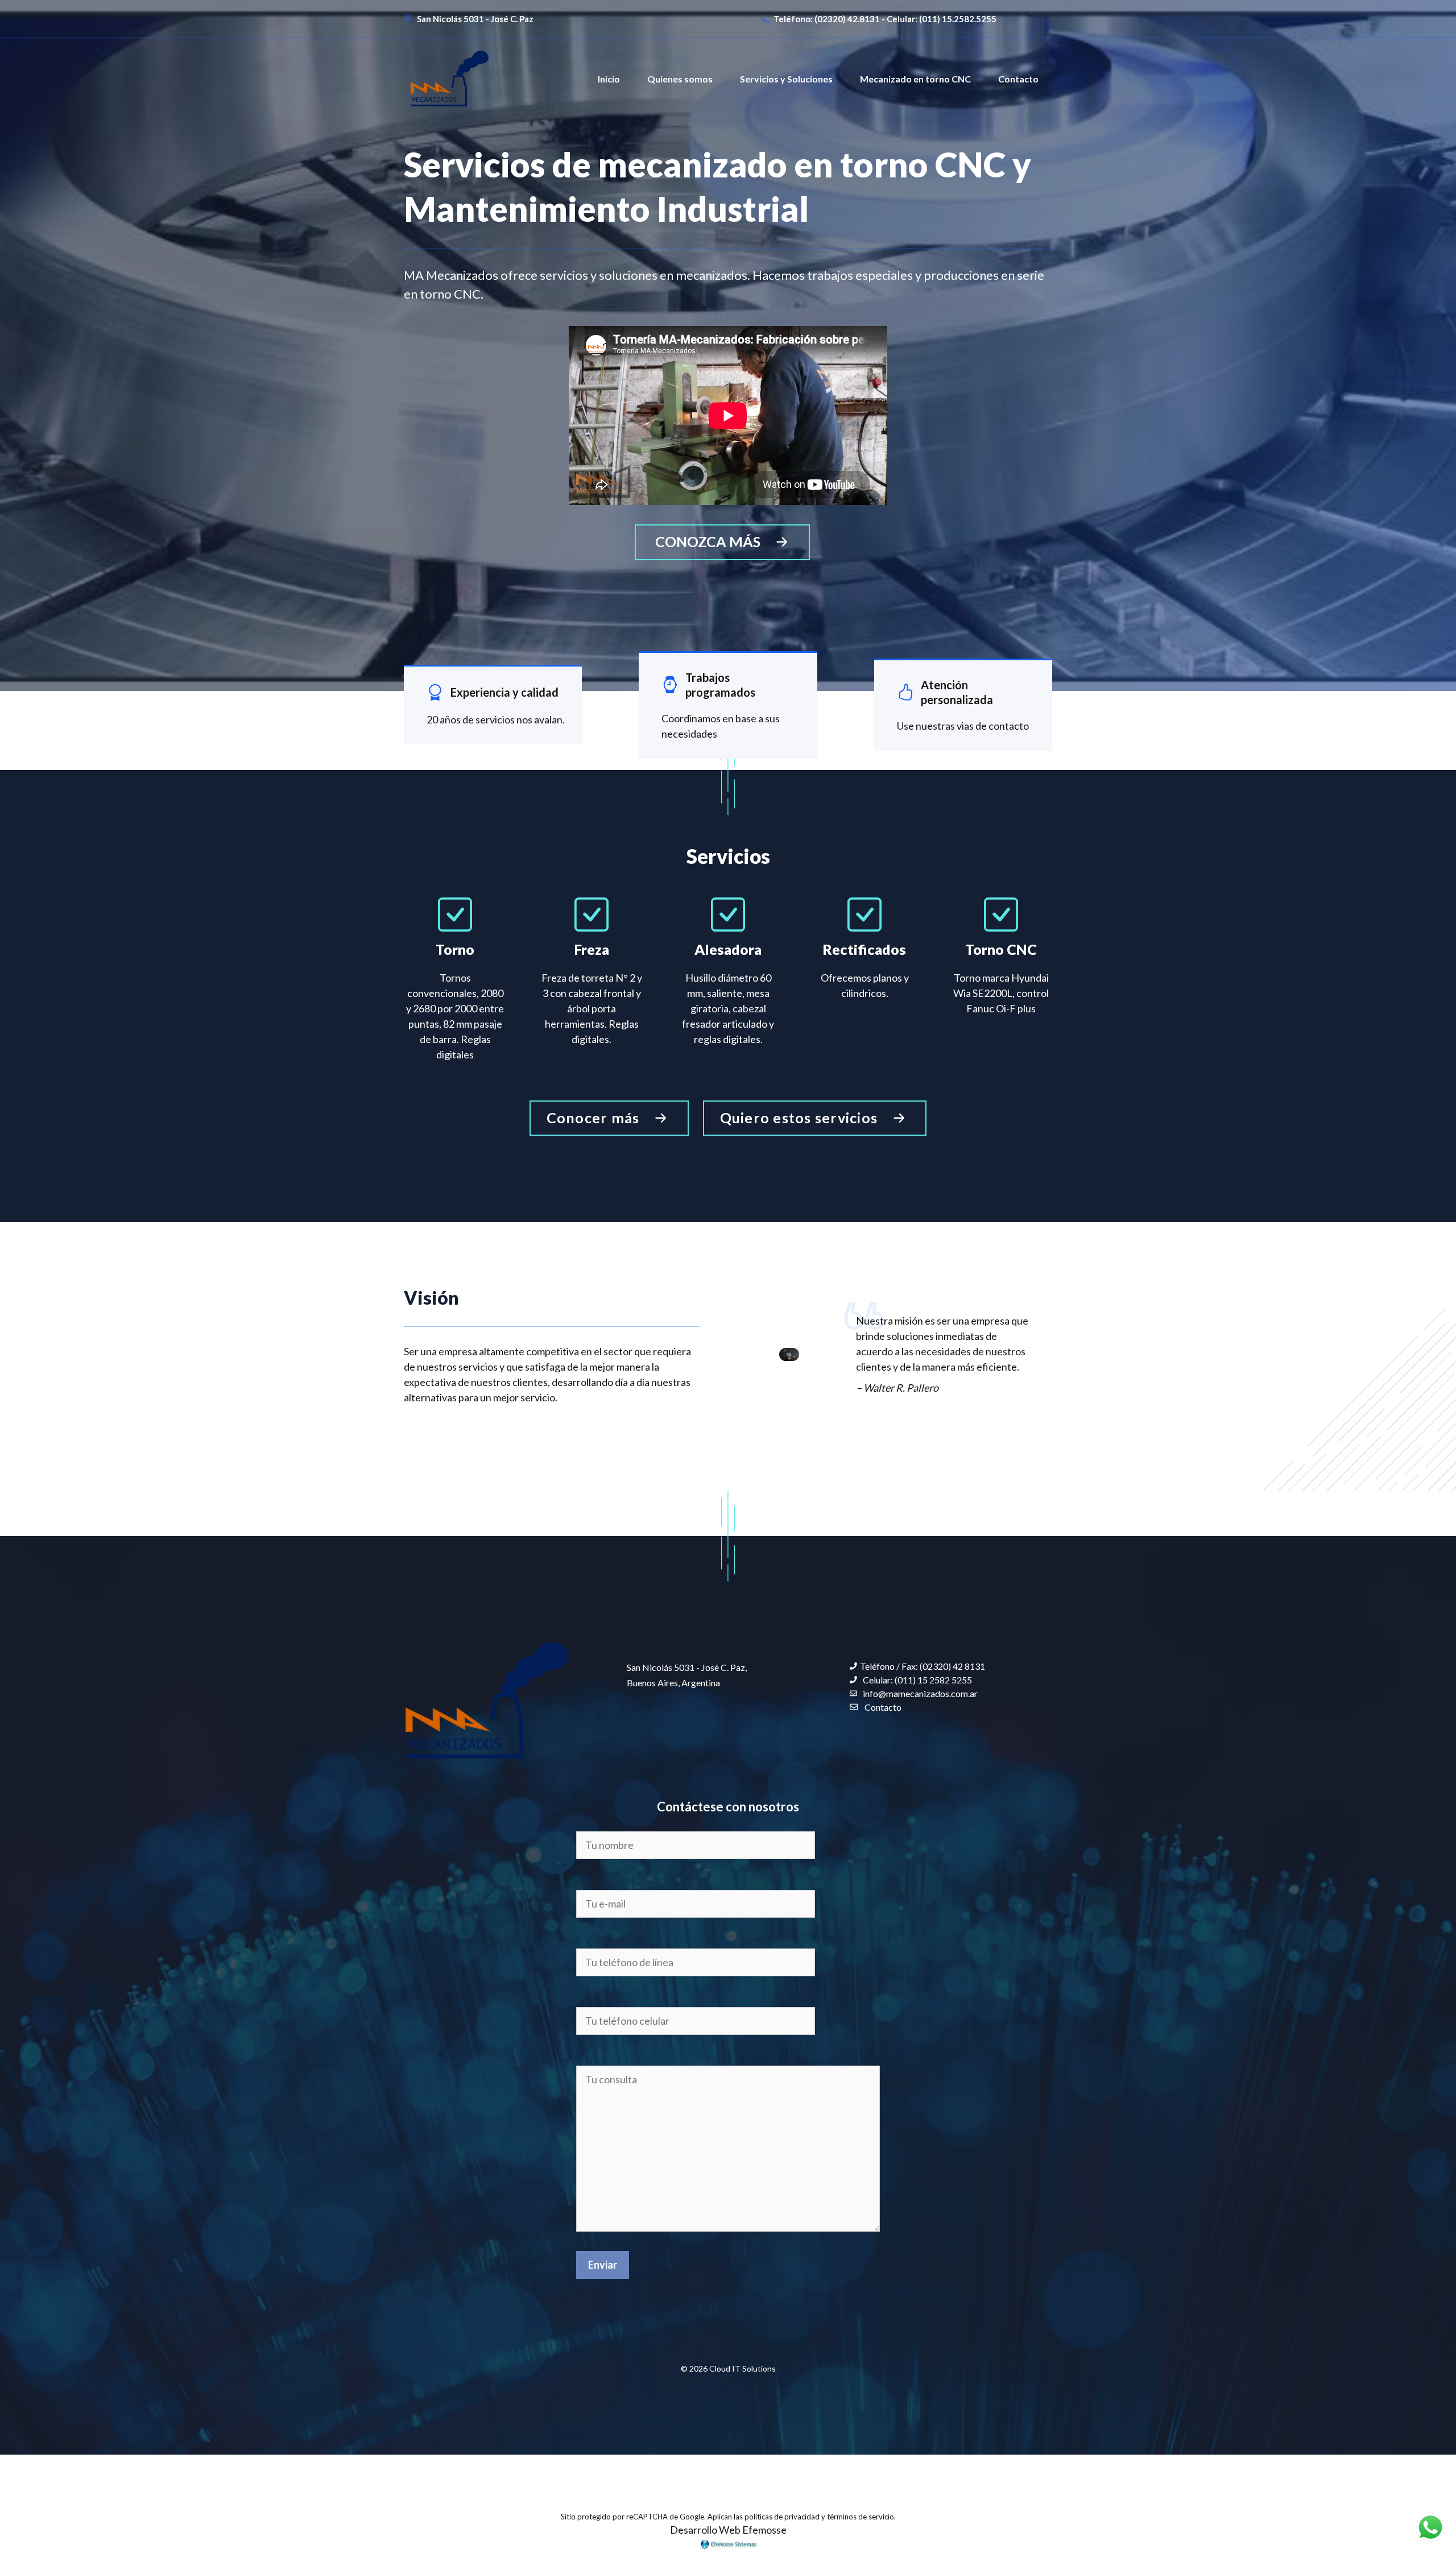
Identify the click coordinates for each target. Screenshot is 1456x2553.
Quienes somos (680, 79)
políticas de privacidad (782, 2517)
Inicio (609, 79)
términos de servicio (861, 2517)
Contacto (1018, 79)
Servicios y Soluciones (786, 79)
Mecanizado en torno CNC (915, 79)
